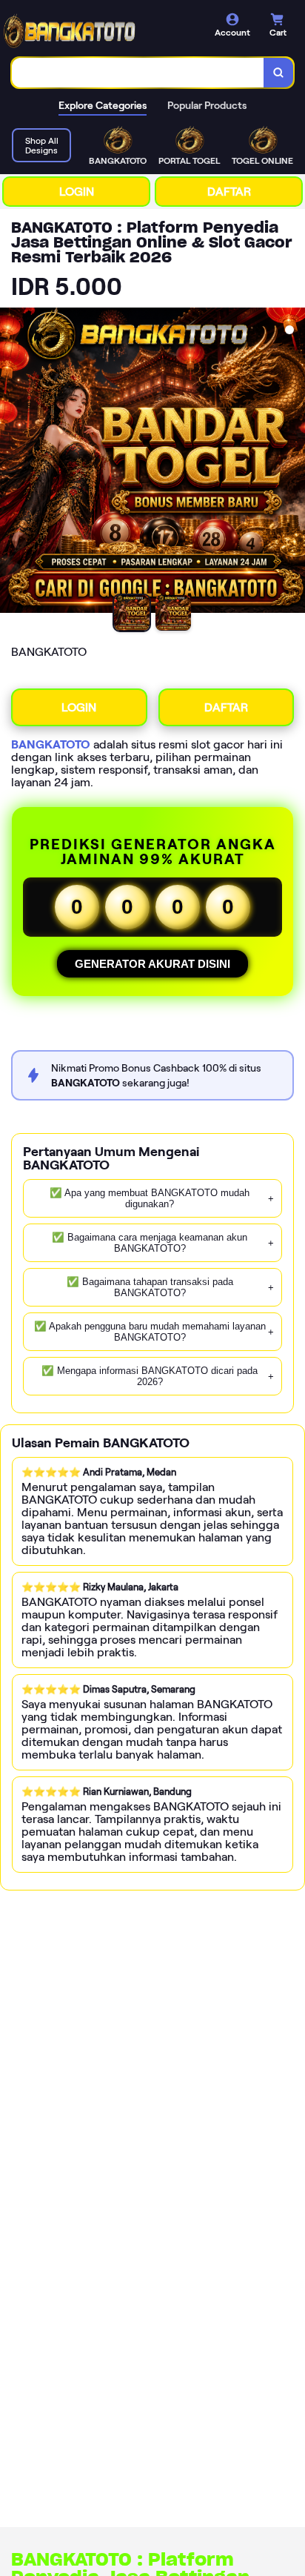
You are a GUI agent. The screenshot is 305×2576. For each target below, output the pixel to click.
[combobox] (138, 73)
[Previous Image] (12, 462)
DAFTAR (229, 192)
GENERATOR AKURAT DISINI (152, 964)
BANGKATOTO (51, 744)
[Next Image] (293, 462)
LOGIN (77, 192)
